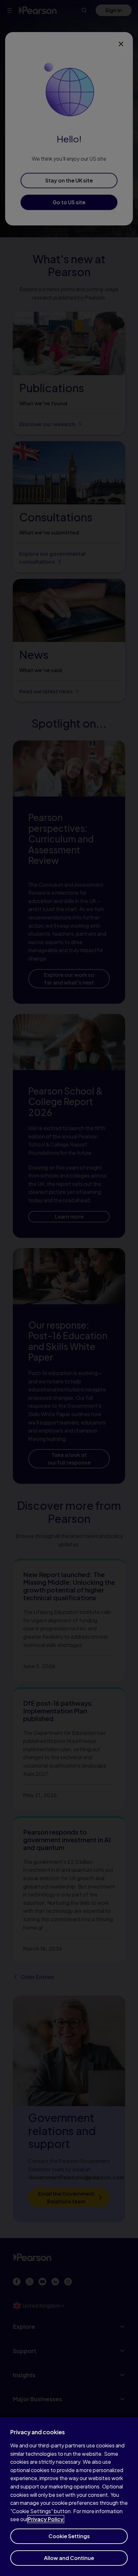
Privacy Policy (46, 2519)
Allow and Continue (69, 2558)
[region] (69, 2497)
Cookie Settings (69, 2536)
